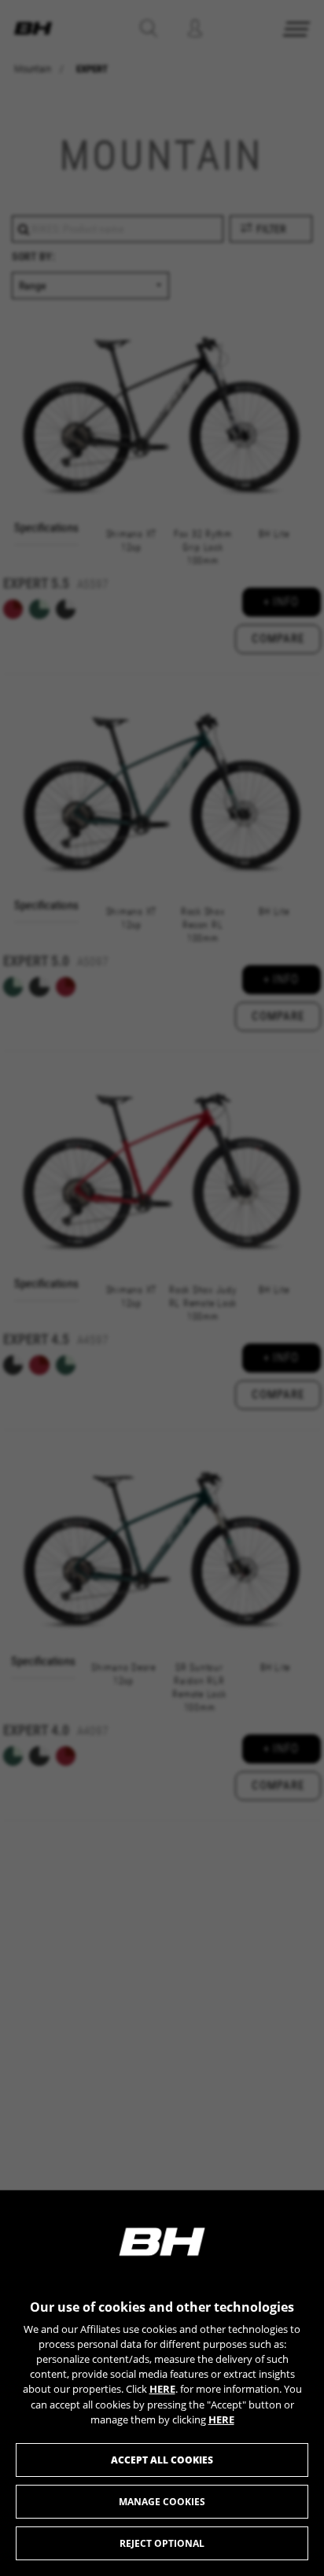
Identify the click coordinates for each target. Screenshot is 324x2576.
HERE (162, 2389)
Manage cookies (162, 2502)
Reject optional (162, 2543)
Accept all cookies (162, 2460)
